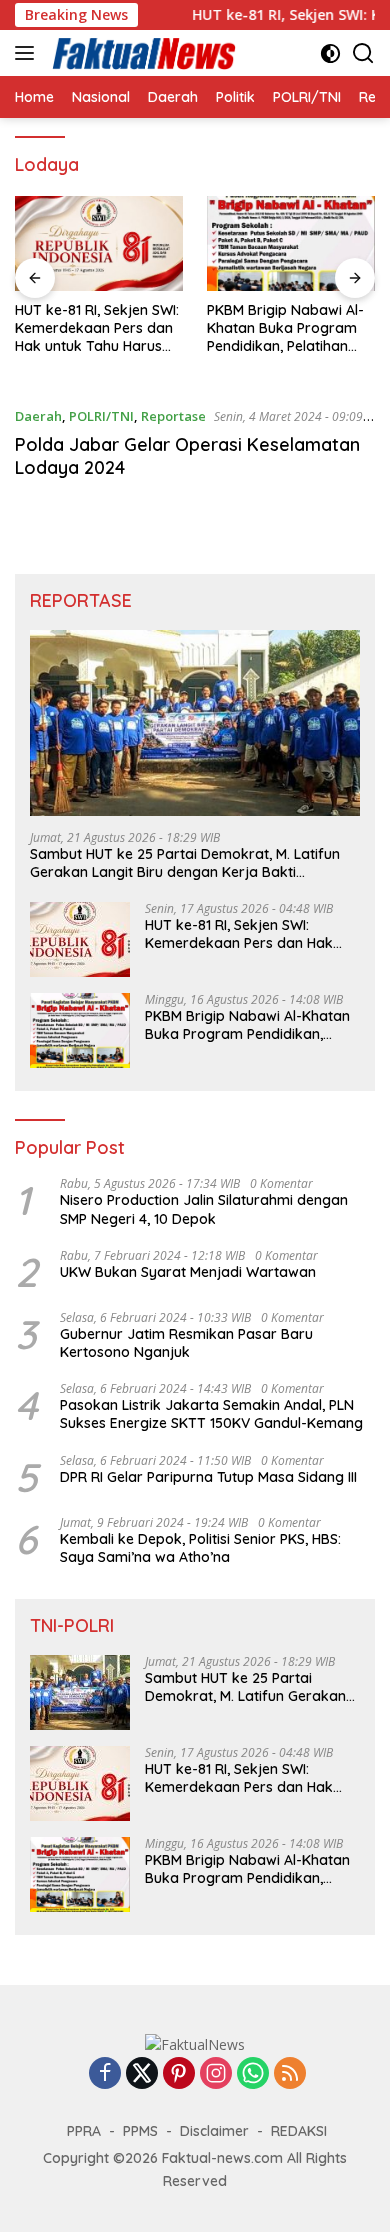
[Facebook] (105, 2074)
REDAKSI (299, 2131)
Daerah (38, 416)
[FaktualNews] (142, 53)
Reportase (173, 416)
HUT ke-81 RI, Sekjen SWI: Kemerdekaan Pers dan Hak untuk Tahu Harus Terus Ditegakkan (97, 328)
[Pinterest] (179, 2074)
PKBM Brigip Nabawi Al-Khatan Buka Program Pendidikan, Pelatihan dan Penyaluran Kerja (285, 328)
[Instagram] (216, 2074)
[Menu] (28, 53)
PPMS (140, 2131)
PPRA (84, 2131)
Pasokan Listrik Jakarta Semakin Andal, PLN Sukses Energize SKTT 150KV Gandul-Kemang (211, 1414)
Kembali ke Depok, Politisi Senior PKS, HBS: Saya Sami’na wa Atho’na (200, 1548)
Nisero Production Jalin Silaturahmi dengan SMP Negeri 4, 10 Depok (204, 1209)
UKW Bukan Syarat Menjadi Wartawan (188, 1272)
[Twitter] (142, 2074)
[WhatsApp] (253, 2074)
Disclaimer (214, 2131)
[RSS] (290, 2074)
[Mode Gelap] (330, 53)
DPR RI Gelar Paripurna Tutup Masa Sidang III (208, 1477)
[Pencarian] (363, 53)
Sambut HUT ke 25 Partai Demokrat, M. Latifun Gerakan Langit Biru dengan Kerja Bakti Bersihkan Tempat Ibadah (185, 863)
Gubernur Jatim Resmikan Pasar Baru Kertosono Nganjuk (186, 1343)
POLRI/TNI (101, 416)
